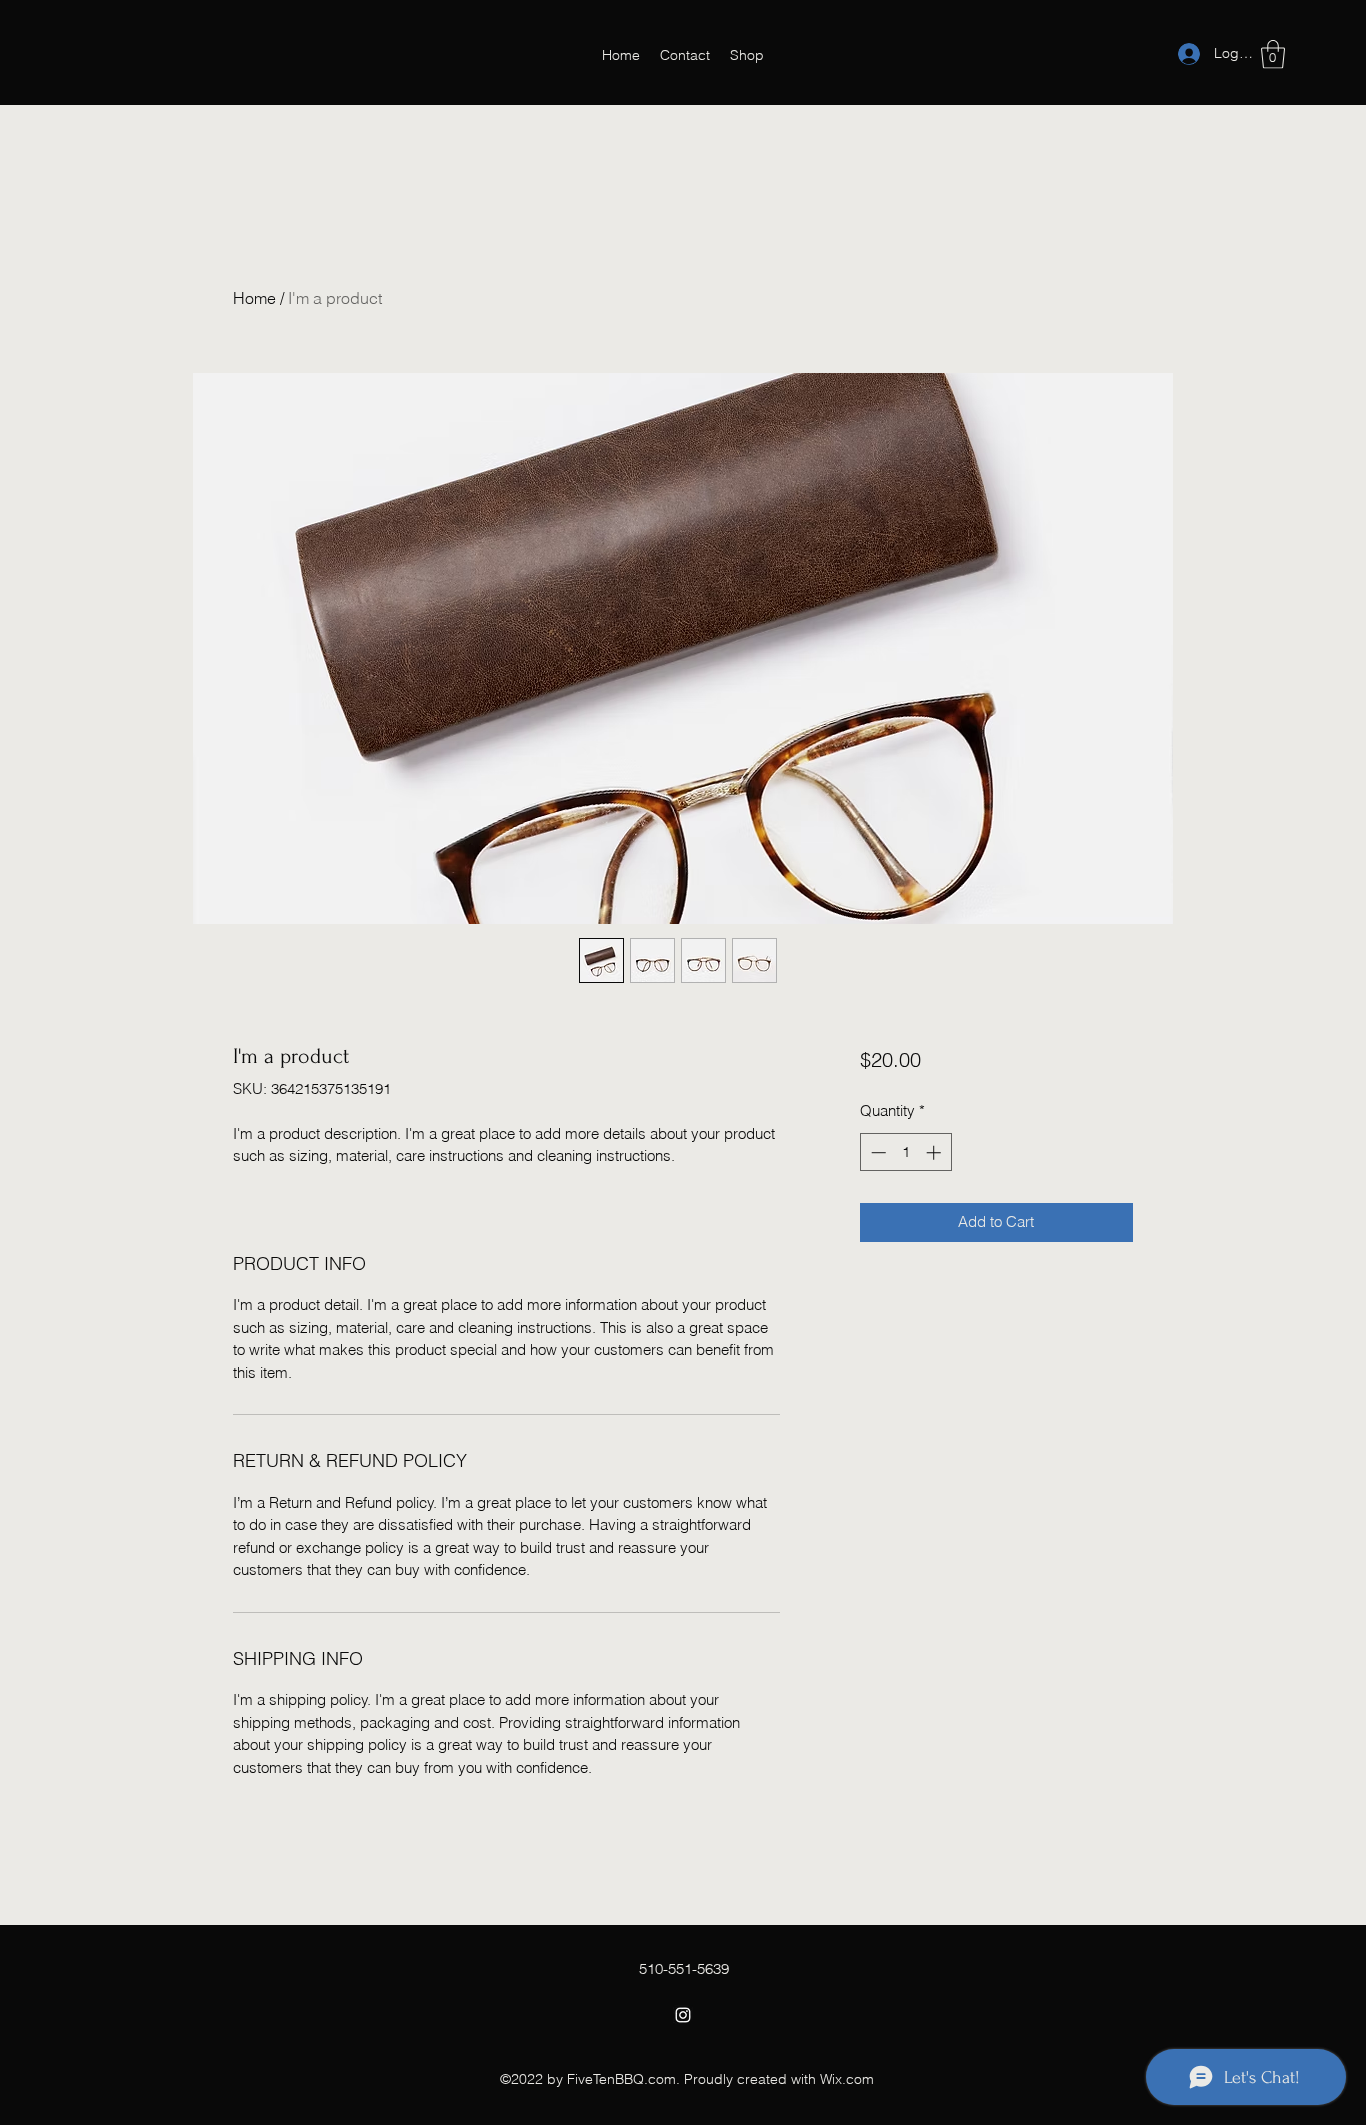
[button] (1273, 54)
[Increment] (935, 1152)
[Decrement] (876, 1152)
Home (254, 298)
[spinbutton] (905, 1152)
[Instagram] (683, 2015)
